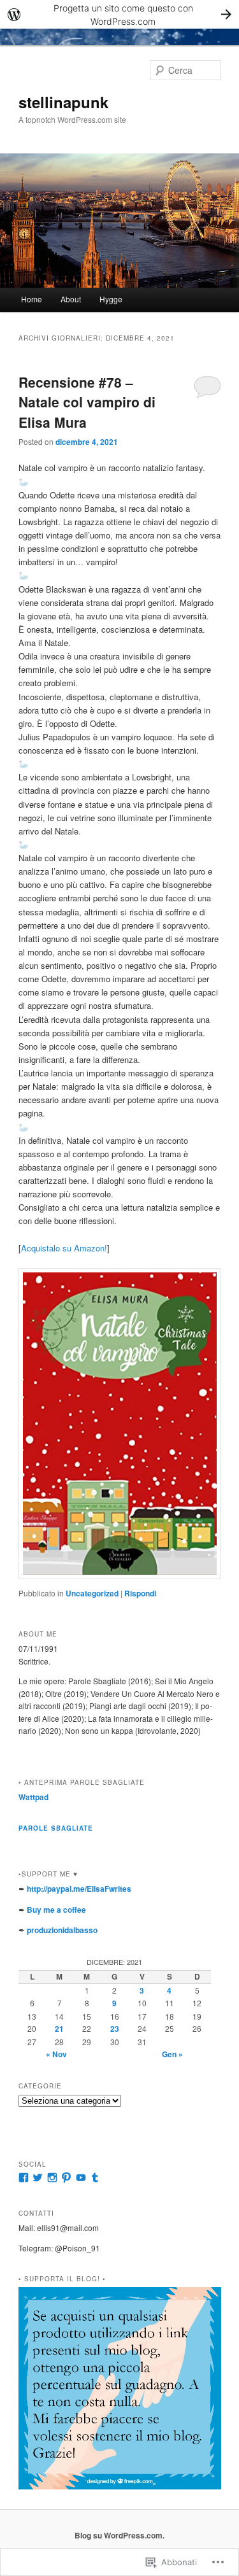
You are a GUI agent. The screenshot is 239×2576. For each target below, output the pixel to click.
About (71, 299)
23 (115, 2029)
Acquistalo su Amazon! (64, 1248)
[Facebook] (24, 2178)
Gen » (172, 2054)
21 (59, 2029)
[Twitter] (38, 2178)
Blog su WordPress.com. (119, 2535)
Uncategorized (92, 1593)
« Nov (56, 2054)
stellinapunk (63, 102)
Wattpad (33, 1797)
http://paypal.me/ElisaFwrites (79, 1889)
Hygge (111, 299)
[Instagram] (52, 2178)
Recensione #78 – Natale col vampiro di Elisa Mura (87, 402)
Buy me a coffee (56, 1910)
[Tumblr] (95, 2178)
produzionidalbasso (62, 1930)
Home (32, 299)
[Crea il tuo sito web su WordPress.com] (119, 14)
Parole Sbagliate (56, 1828)
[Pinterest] (66, 2178)
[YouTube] (81, 2178)
